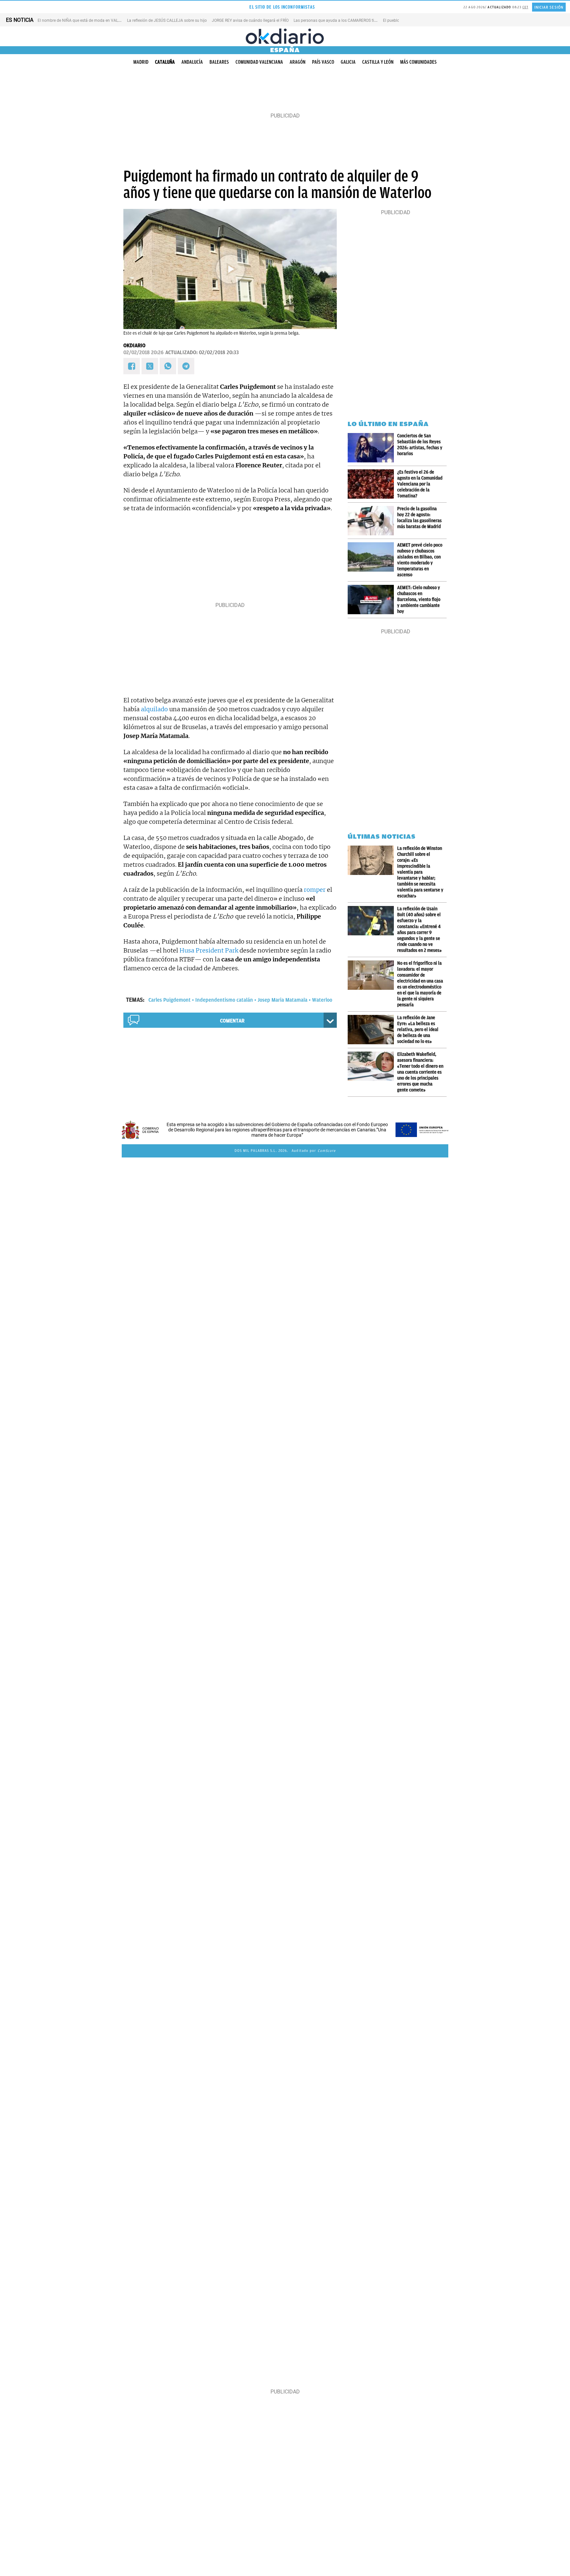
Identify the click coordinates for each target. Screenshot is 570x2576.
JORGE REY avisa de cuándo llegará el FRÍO (250, 20)
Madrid (141, 62)
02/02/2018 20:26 (143, 352)
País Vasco (323, 62)
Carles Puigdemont (170, 1000)
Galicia (348, 62)
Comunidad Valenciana (259, 62)
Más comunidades (418, 62)
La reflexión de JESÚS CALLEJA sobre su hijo (167, 20)
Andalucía (192, 62)
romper (315, 890)
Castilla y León (378, 62)
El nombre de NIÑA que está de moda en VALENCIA (84, 20)
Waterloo (322, 1000)
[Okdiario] (285, 36)
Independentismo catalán (224, 1000)
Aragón (298, 62)
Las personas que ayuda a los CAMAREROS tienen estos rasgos (350, 20)
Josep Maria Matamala (283, 1000)
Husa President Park (209, 950)
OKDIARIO (134, 346)
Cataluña (165, 62)
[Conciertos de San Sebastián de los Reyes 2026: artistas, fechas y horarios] (372, 448)
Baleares (219, 62)
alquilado (154, 709)
